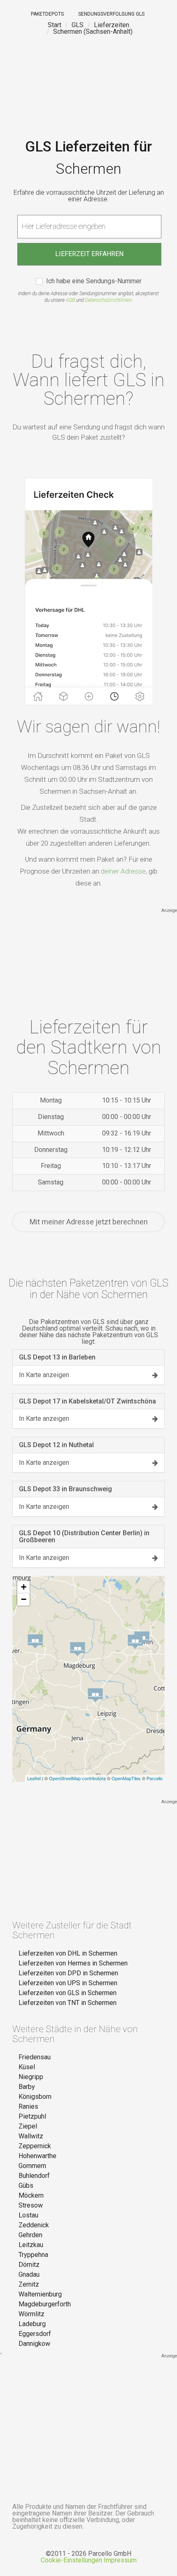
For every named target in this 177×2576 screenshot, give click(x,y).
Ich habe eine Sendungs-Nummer (94, 281)
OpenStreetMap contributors (77, 1778)
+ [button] (24, 1587)
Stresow (31, 2205)
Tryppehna (33, 2255)
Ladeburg (32, 2324)
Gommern (32, 2166)
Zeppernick (35, 2146)
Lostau (28, 2215)
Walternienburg (40, 2294)
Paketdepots (47, 14)
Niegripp (31, 2077)
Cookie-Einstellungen (71, 2560)
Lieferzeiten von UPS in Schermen (68, 1983)
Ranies (28, 2106)
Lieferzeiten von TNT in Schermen (68, 2003)
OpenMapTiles (126, 1778)
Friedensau (35, 2057)
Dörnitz (29, 2265)
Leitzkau (31, 2245)
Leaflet (34, 1778)
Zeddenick (34, 2225)
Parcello (155, 1778)
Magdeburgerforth (45, 2304)
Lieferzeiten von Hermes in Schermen (73, 1963)
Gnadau (29, 2274)
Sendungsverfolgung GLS (111, 14)
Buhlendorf (34, 2176)
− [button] (24, 1599)
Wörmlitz (31, 2314)
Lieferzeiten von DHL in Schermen (68, 1953)
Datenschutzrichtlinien (108, 300)
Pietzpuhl (32, 2116)
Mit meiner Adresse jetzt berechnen (89, 1222)
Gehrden (30, 2235)
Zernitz (29, 2284)
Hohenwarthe (37, 2156)
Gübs (26, 2186)
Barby (27, 2087)
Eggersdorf (35, 2334)
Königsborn (35, 2097)
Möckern (31, 2195)
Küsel (27, 2067)
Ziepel (28, 2126)
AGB (70, 300)
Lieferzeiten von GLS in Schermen (68, 1993)
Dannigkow (34, 2344)
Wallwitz (31, 2136)
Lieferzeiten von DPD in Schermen (68, 1973)
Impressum (120, 2560)
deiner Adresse (123, 871)
